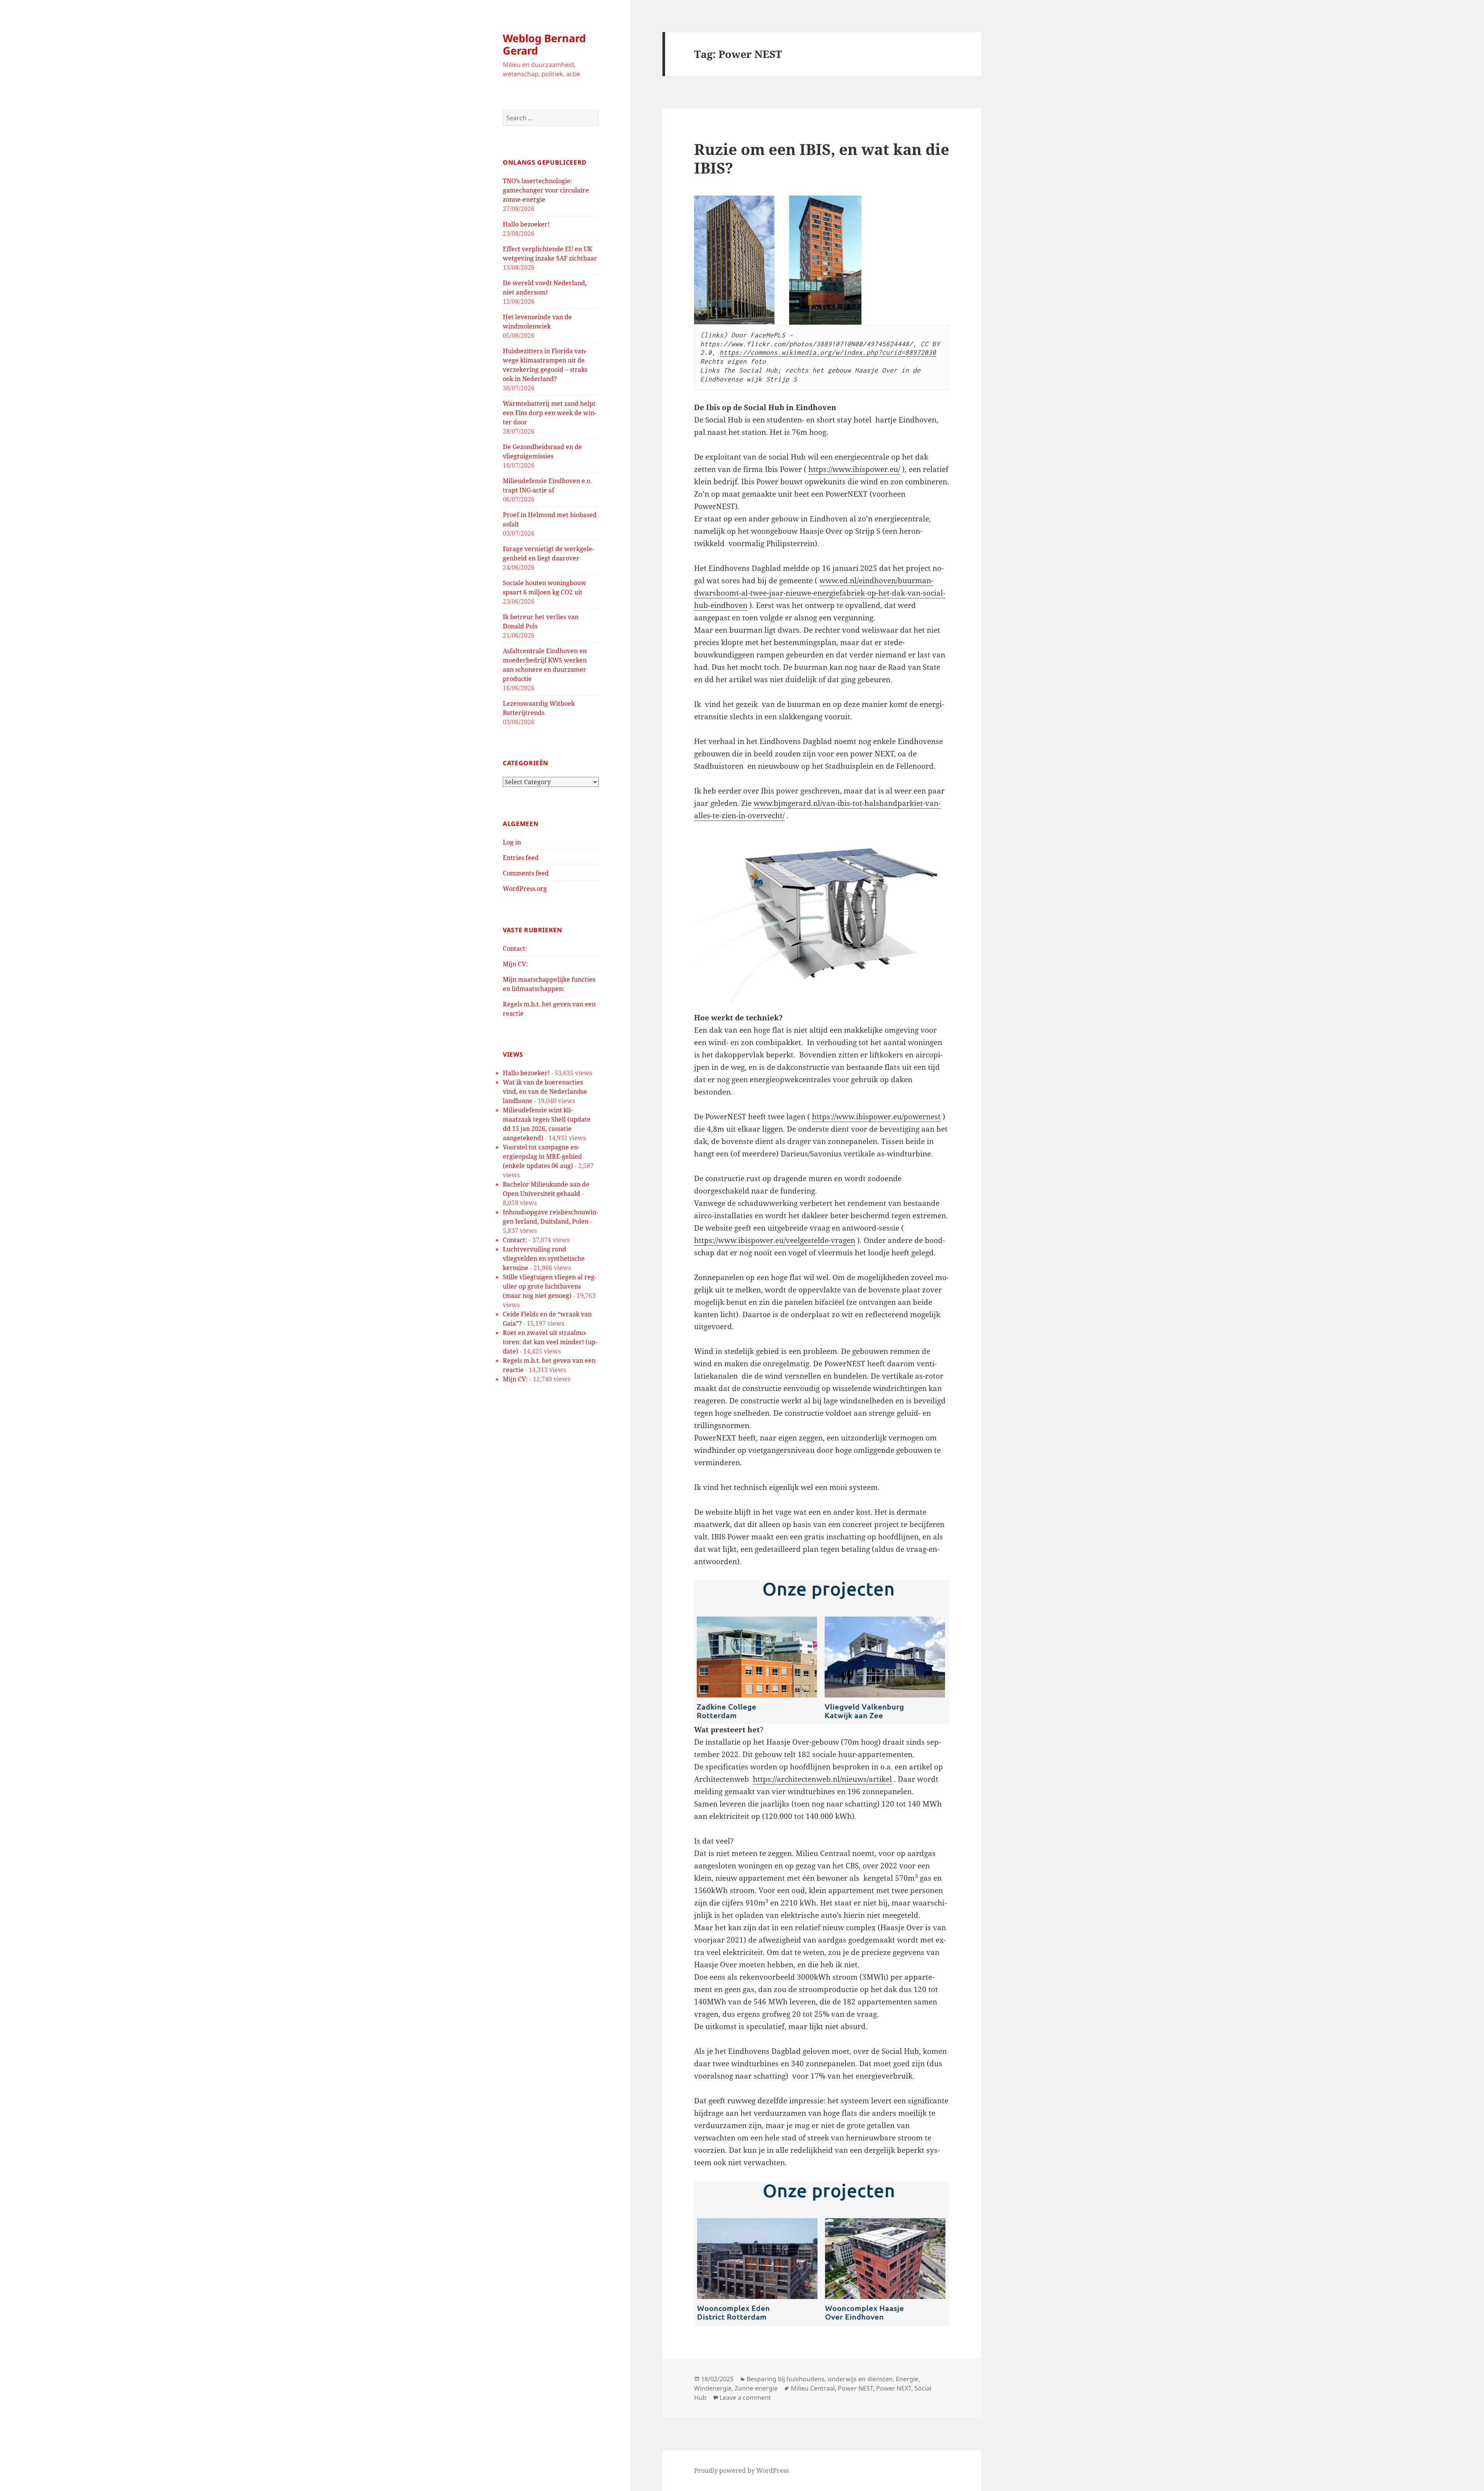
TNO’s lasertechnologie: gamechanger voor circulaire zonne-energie (546, 190)
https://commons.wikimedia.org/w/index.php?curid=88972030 (828, 352)
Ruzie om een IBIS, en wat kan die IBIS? (822, 158)
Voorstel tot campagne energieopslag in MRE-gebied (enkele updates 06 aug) (542, 1156)
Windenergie (713, 2388)
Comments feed (526, 873)
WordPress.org (525, 889)
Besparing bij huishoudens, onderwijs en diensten (820, 2379)
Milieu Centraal (813, 2388)
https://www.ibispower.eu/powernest (876, 1117)
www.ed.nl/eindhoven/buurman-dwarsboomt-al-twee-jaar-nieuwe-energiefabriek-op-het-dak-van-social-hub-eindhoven (820, 593)
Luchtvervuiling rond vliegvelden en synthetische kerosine (544, 1258)
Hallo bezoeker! (526, 224)
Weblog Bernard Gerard (544, 44)
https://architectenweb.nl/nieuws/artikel (822, 1779)
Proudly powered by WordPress (741, 2471)
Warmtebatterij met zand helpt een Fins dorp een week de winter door (550, 413)
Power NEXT (894, 2388)
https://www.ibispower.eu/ (854, 469)
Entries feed (521, 858)
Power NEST (855, 2388)
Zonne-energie (756, 2388)
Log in (512, 842)
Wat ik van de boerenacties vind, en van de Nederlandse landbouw (545, 1091)
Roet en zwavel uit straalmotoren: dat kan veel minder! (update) (550, 1342)
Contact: (515, 948)
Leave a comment (745, 2397)
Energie (907, 2379)
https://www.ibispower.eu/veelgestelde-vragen (775, 1240)
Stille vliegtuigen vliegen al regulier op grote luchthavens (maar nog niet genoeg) (550, 1286)
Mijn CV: (515, 964)
